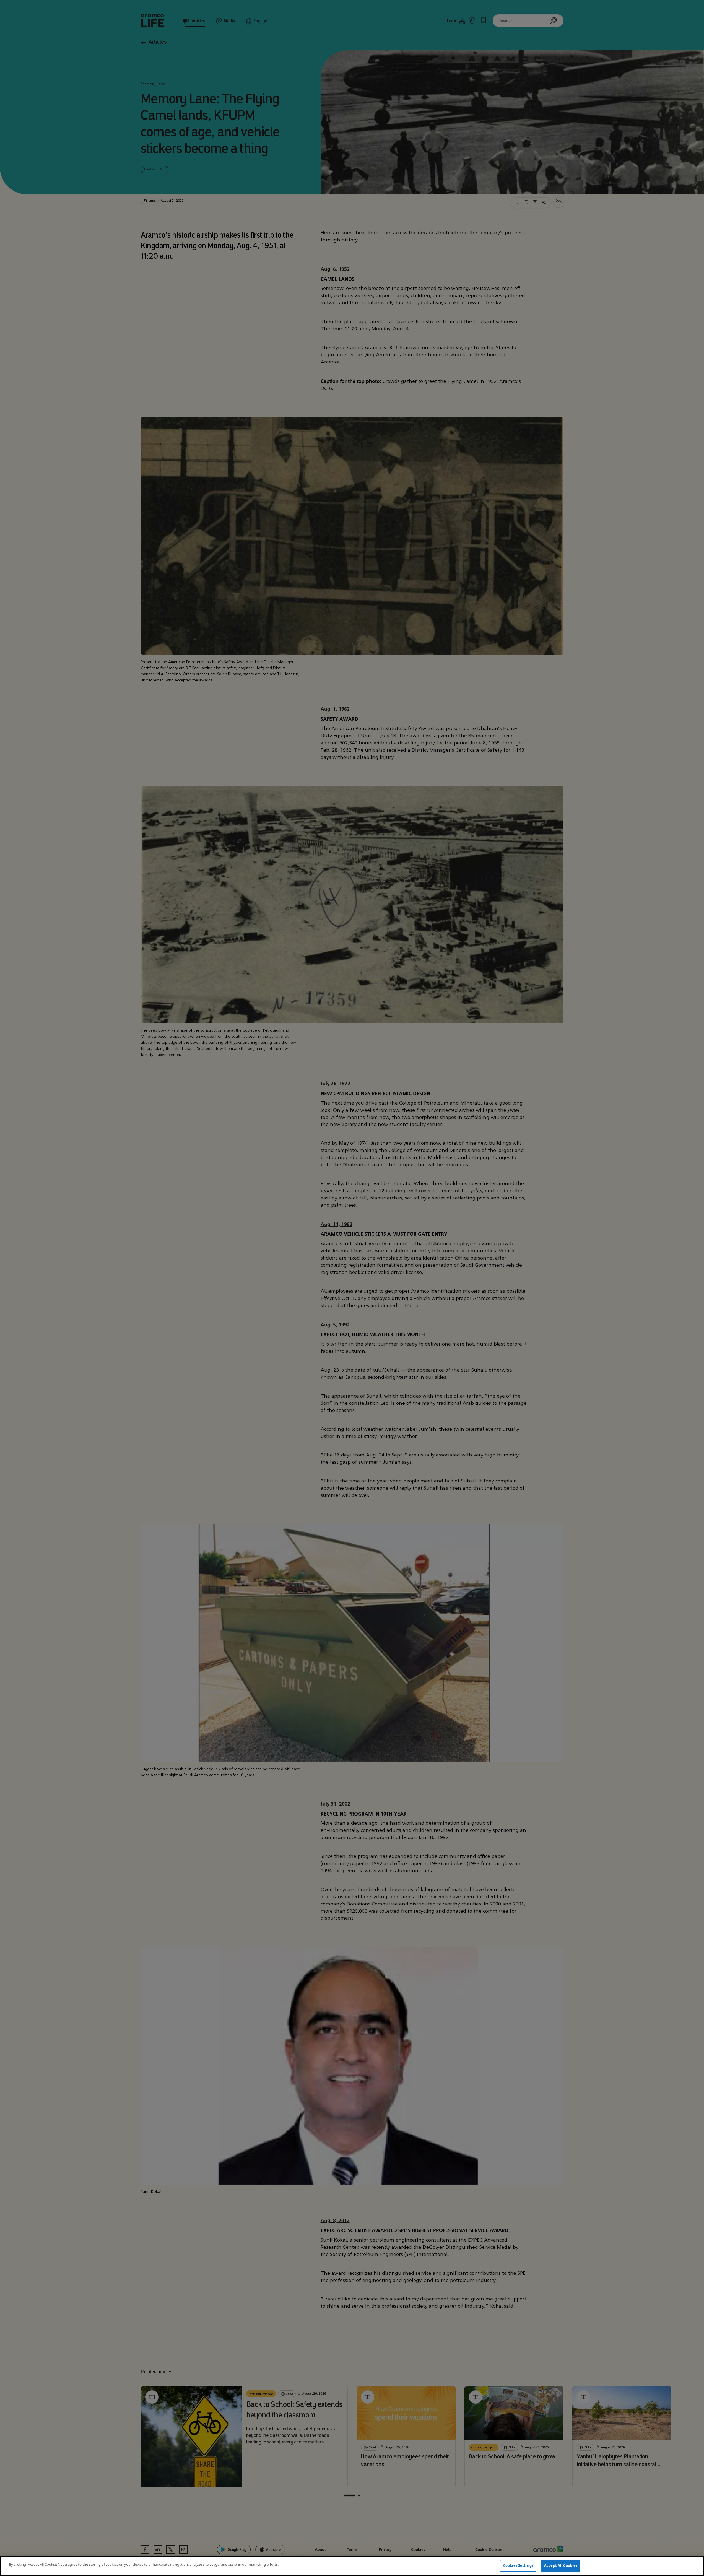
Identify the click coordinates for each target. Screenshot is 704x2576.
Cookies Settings (518, 2565)
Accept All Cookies (561, 2565)
